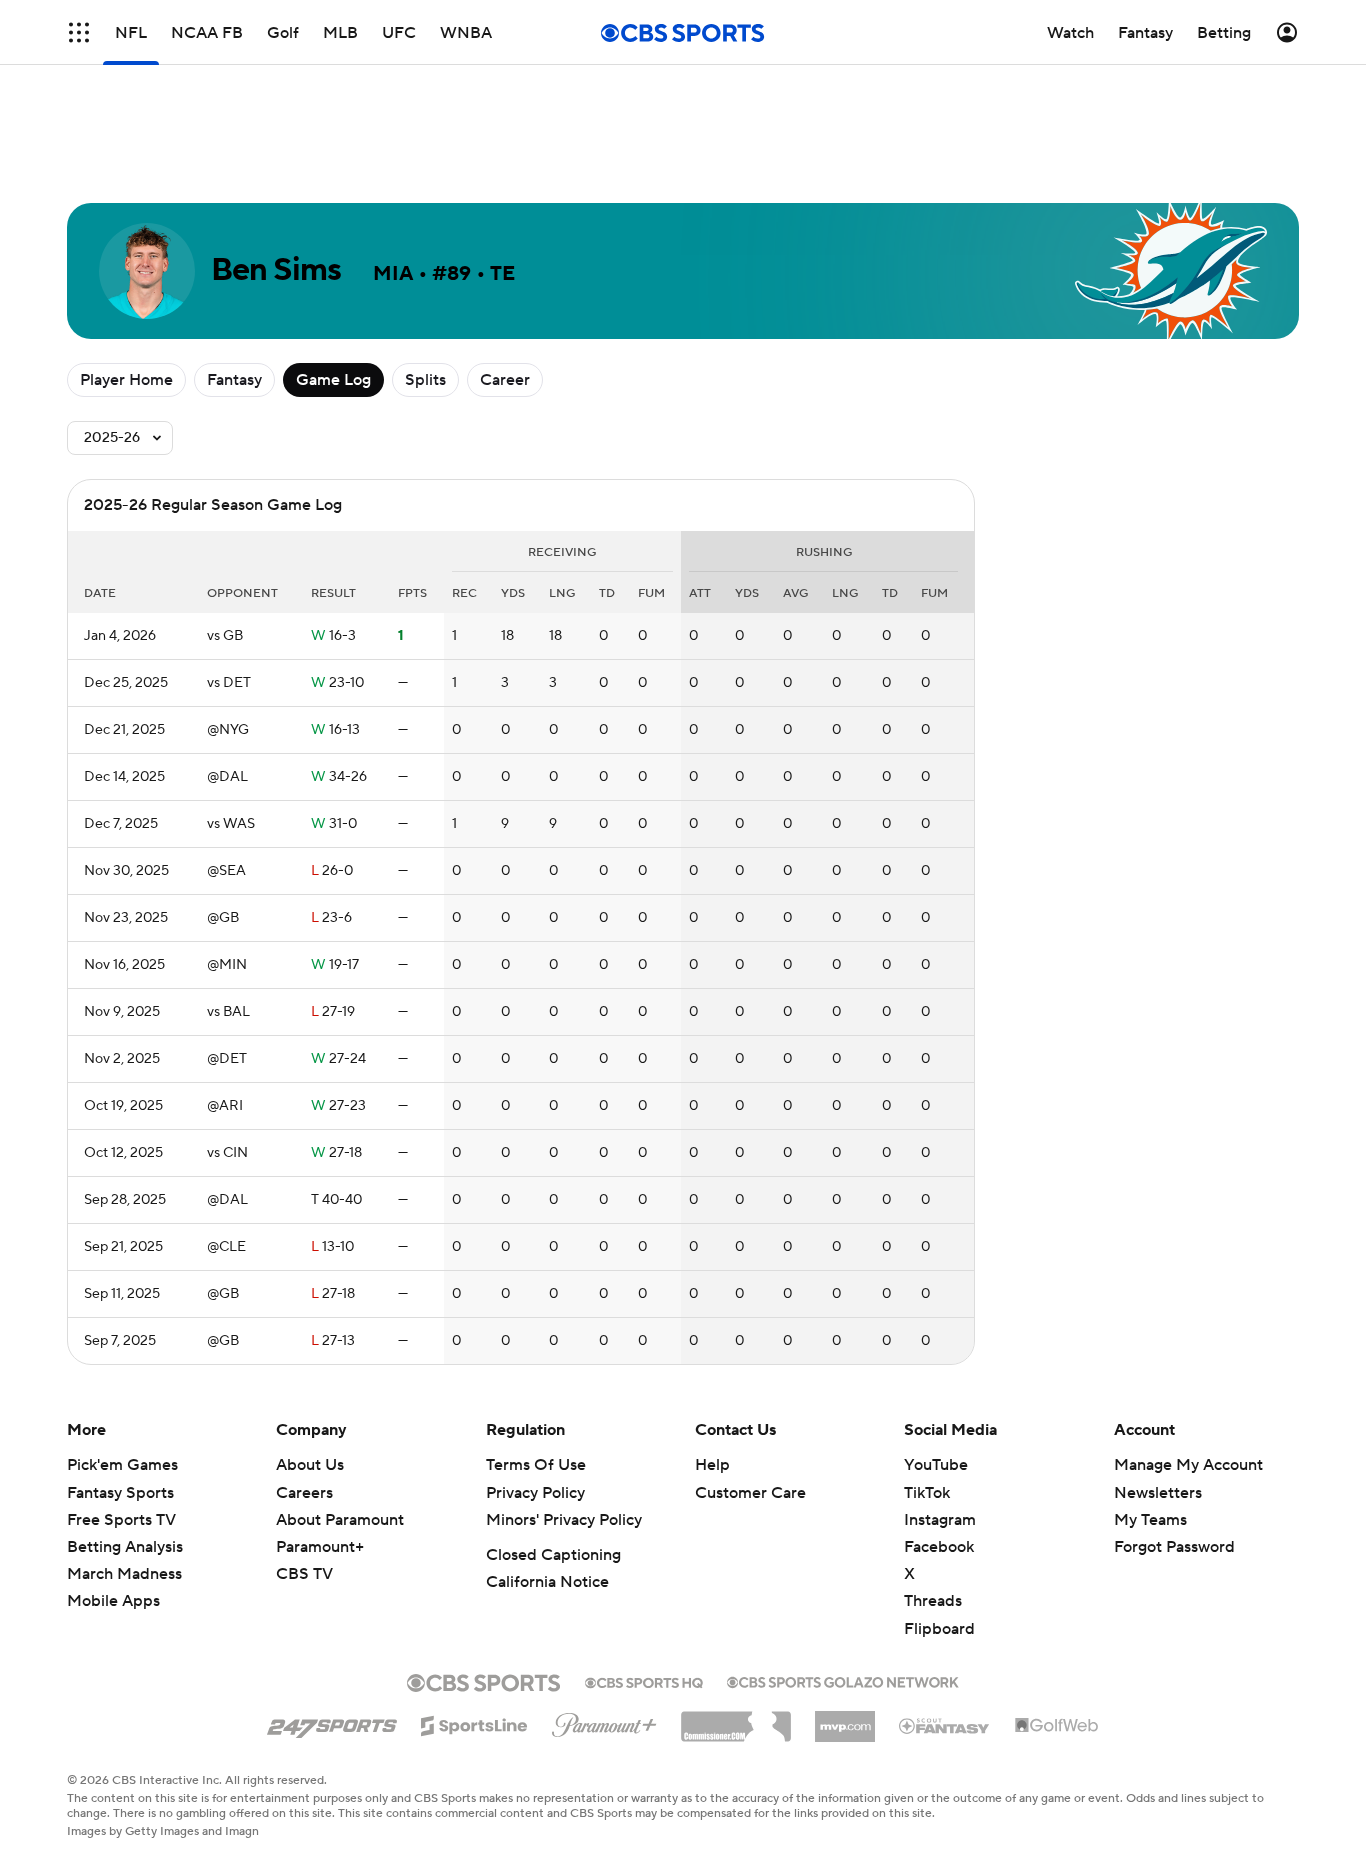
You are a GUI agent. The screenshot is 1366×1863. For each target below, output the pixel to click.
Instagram (940, 1520)
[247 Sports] (332, 1722)
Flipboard (939, 1629)
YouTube (936, 1465)
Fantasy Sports (120, 1493)
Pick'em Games (122, 1465)
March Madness (124, 1574)
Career (505, 380)
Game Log (333, 380)
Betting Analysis (125, 1547)
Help (712, 1465)
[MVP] (845, 1719)
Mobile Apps (113, 1601)
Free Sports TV (121, 1520)
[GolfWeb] (1057, 1726)
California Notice (547, 1582)
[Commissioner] (736, 1719)
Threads (933, 1601)
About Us (310, 1465)
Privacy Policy (535, 1493)
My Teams (1150, 1520)
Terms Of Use (536, 1465)
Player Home (126, 380)
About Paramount (340, 1520)
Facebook (939, 1547)
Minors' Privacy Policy (564, 1520)
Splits (425, 380)
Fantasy (234, 380)
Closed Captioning (553, 1555)
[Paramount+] (604, 1721)
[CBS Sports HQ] (644, 1681)
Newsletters (1158, 1493)
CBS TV (304, 1574)
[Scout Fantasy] (945, 1725)
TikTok (927, 1493)
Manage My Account (1188, 1465)
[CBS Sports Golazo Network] (843, 1680)
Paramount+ (320, 1547)
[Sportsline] (474, 1723)
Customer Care (750, 1493)
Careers (304, 1493)
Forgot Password (1174, 1547)
